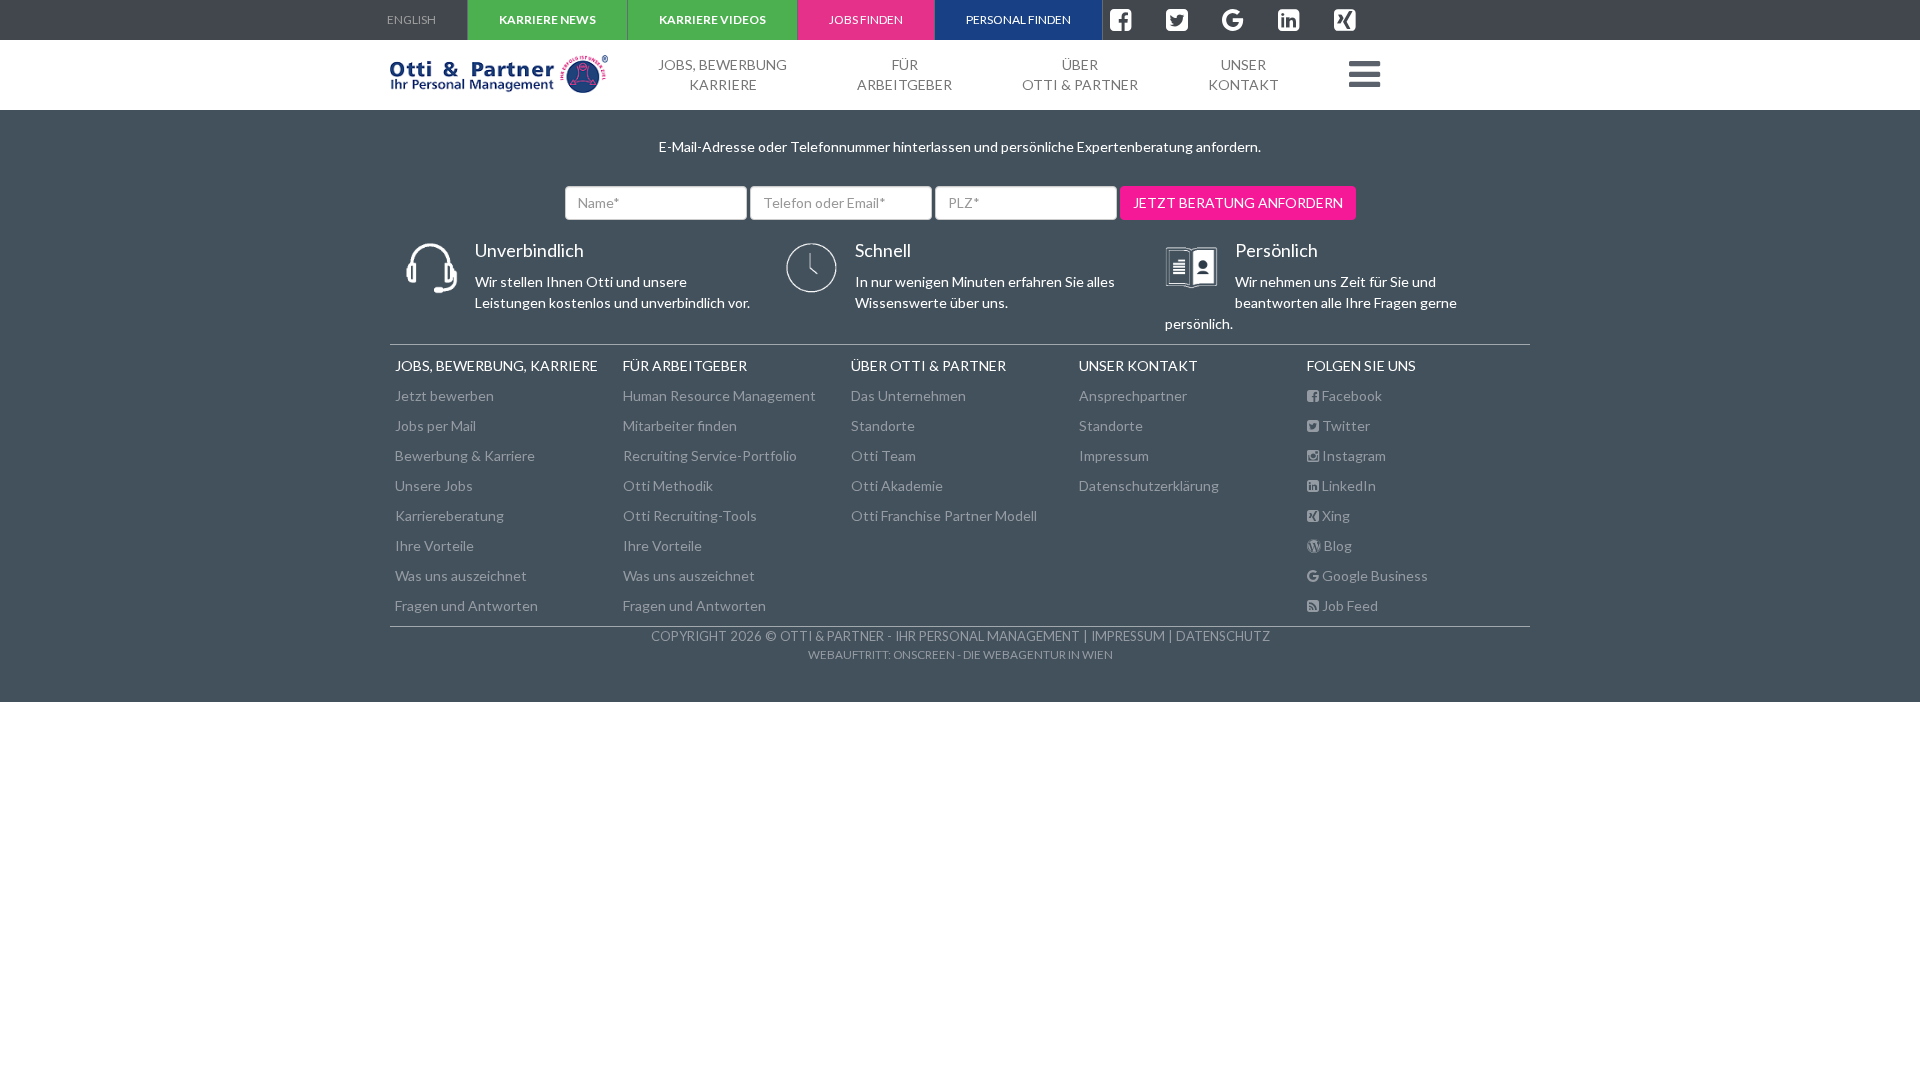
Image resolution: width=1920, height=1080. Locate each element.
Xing (1334, 515)
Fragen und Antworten (466, 605)
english (411, 19)
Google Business (1373, 575)
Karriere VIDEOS (712, 19)
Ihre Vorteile (434, 545)
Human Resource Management (719, 395)
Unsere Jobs (434, 485)
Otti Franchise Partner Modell (944, 515)
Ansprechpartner (1133, 395)
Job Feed (1348, 605)
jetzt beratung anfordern (1238, 202)
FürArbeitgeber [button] (904, 74)
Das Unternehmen (908, 395)
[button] (1364, 74)
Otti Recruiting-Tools (690, 515)
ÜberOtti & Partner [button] (1080, 74)
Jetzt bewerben (444, 395)
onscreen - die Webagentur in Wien (1003, 654)
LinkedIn (1347, 485)
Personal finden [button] (1018, 19)
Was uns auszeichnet (461, 575)
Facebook (1350, 395)
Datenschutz (1223, 636)
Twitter (1344, 425)
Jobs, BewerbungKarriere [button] (722, 74)
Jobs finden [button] (866, 19)
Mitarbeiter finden (680, 425)
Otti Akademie (897, 485)
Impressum (1114, 455)
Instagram (1352, 455)
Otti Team (883, 455)
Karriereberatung (449, 515)
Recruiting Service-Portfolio (710, 455)
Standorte (883, 425)
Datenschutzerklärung (1149, 485)
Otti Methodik (668, 485)
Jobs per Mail (435, 425)
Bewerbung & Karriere (465, 455)
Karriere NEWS (547, 19)
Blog (1336, 545)
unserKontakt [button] (1243, 74)
